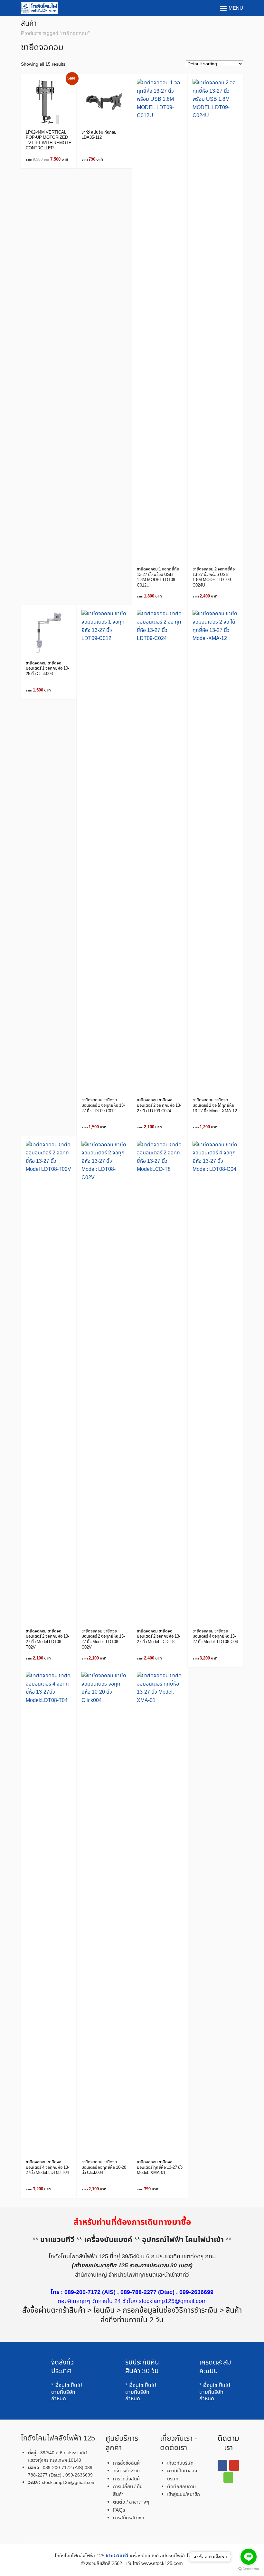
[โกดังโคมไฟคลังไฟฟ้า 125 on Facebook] (222, 2465)
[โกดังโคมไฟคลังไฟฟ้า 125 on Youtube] (234, 2465)
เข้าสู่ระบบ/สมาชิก (184, 2495)
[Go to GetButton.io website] (249, 2569)
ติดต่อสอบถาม (181, 2487)
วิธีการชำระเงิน (126, 2471)
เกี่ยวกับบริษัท (180, 2463)
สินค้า (29, 24)
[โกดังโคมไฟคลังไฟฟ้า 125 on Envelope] (228, 2477)
